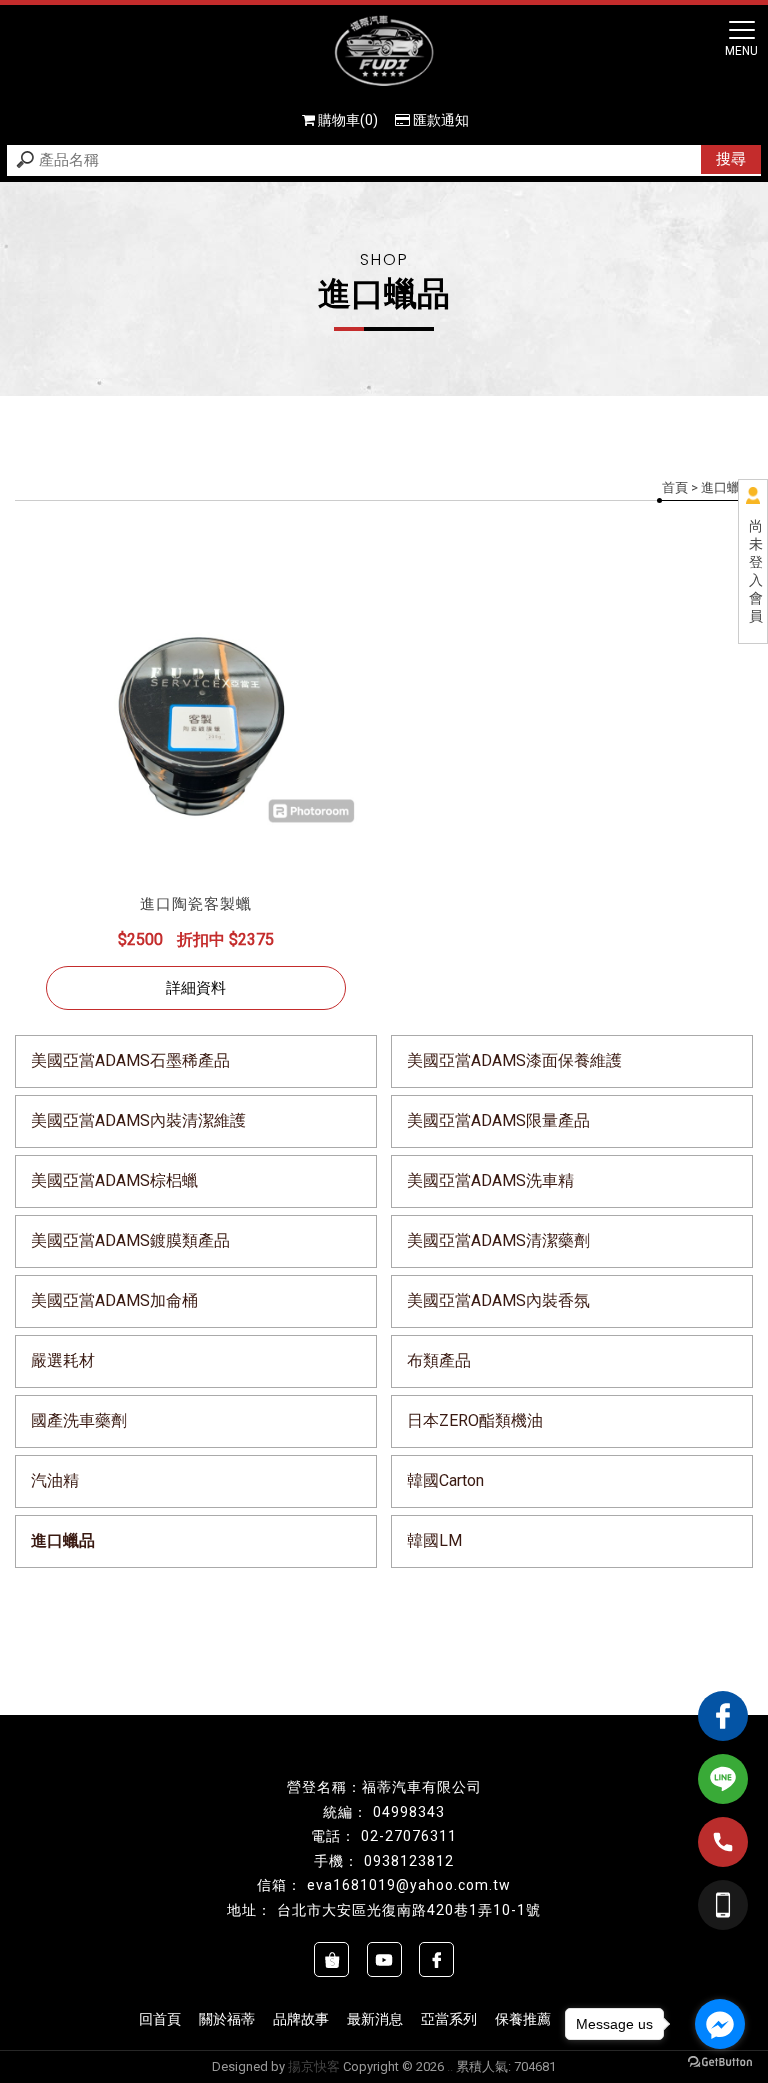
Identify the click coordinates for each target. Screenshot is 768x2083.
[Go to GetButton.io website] (720, 2062)
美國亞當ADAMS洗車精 (490, 1180)
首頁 (675, 487)
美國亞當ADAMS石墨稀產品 (130, 1060)
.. (450, 2066)
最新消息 (375, 2019)
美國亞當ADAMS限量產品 (498, 1120)
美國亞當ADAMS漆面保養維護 (514, 1060)
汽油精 (55, 1480)
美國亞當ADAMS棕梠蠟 (114, 1180)
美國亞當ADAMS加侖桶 (114, 1300)
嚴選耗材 (63, 1360)
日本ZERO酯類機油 (475, 1420)
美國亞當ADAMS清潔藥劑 (498, 1240)
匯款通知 (441, 120)
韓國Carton (445, 1480)
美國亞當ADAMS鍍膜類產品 (130, 1240)
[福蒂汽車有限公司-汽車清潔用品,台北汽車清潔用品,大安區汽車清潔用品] (384, 53)
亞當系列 (449, 2019)
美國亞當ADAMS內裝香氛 (498, 1300)
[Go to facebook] (720, 2024)
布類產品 (439, 1360)
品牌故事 (301, 2019)
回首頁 (160, 2019)
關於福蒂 (227, 2019)
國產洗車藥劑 (79, 1420)
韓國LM (434, 1540)
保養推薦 (523, 2019)
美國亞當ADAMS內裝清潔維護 (138, 1120)
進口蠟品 (63, 1540)
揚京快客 (314, 2066)
